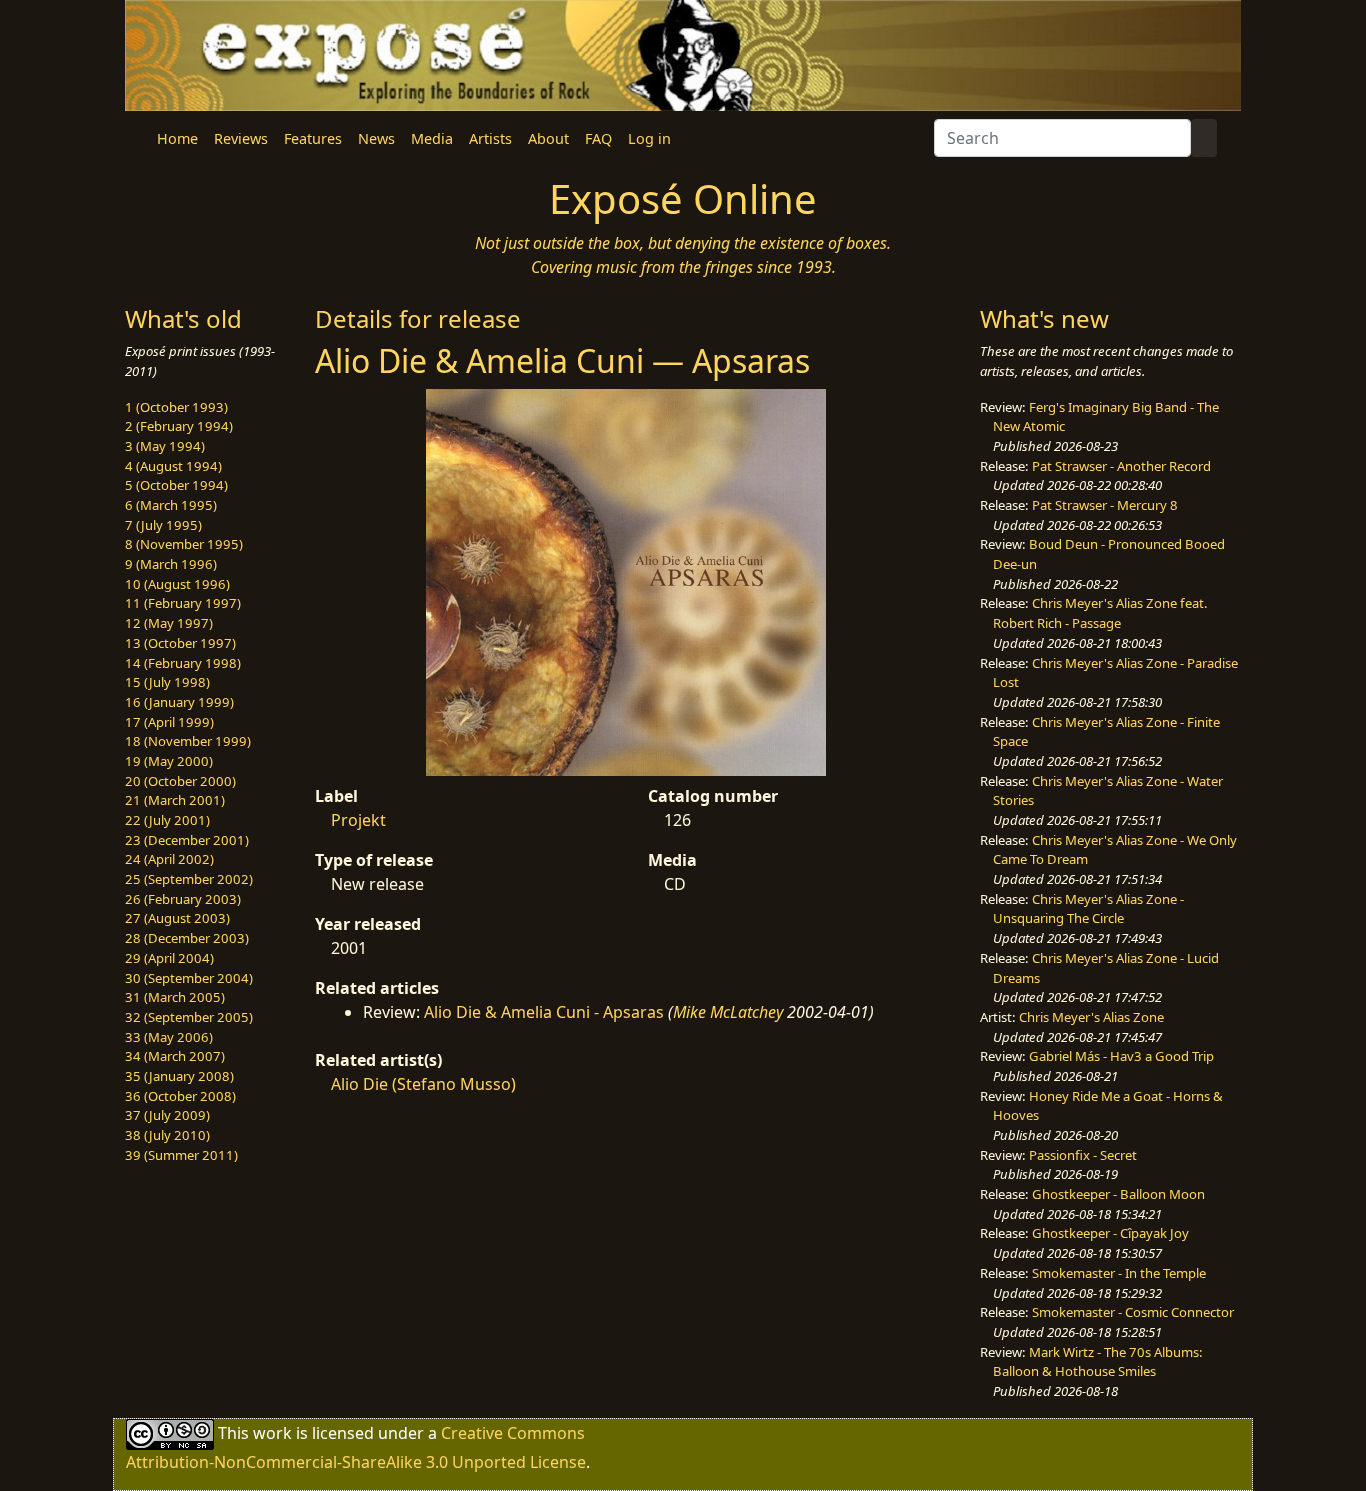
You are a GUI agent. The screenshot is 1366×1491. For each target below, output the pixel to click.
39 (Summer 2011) (181, 1155)
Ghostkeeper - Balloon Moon (1118, 1194)
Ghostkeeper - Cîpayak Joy (1110, 1233)
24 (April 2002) (169, 859)
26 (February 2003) (183, 899)
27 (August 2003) (177, 918)
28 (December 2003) (187, 938)
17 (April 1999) (169, 722)
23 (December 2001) (187, 840)
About (548, 138)
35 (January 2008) (179, 1076)
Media (432, 138)
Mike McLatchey (728, 1012)
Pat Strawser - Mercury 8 (1105, 505)
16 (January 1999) (179, 702)
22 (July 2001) (167, 820)
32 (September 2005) (189, 1017)
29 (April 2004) (169, 958)
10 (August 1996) (177, 584)
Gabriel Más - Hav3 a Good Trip (1121, 1056)
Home (177, 138)
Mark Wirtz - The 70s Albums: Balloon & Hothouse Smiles (1098, 1362)
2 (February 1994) (179, 426)
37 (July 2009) (167, 1115)
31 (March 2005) (175, 997)
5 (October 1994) (176, 485)
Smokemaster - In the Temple (1119, 1273)
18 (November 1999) (188, 741)
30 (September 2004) (189, 978)
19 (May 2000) (169, 761)
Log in (649, 138)
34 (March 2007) (175, 1056)
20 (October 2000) (180, 781)
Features (313, 138)
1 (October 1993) (176, 407)
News (376, 138)
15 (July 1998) (167, 682)
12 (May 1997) (169, 623)
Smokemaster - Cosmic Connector (1133, 1312)
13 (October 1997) (180, 643)
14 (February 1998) (183, 663)
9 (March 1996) (171, 564)
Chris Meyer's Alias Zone (1091, 1017)
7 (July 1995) (163, 525)
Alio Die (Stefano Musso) (423, 1084)
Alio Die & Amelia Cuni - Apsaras (544, 1012)
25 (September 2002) (189, 879)
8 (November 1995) (184, 544)
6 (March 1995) (171, 505)
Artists (490, 138)
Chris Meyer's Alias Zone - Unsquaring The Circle (1088, 909)
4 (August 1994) (173, 466)
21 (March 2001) (175, 800)
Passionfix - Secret (1083, 1155)
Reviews (241, 138)
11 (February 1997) (183, 603)
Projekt (358, 820)
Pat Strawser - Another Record (1121, 466)
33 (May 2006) (169, 1037)
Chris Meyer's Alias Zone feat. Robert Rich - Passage (1100, 613)
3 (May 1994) (165, 446)
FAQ (598, 138)
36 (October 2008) (180, 1096)
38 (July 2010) (167, 1135)
